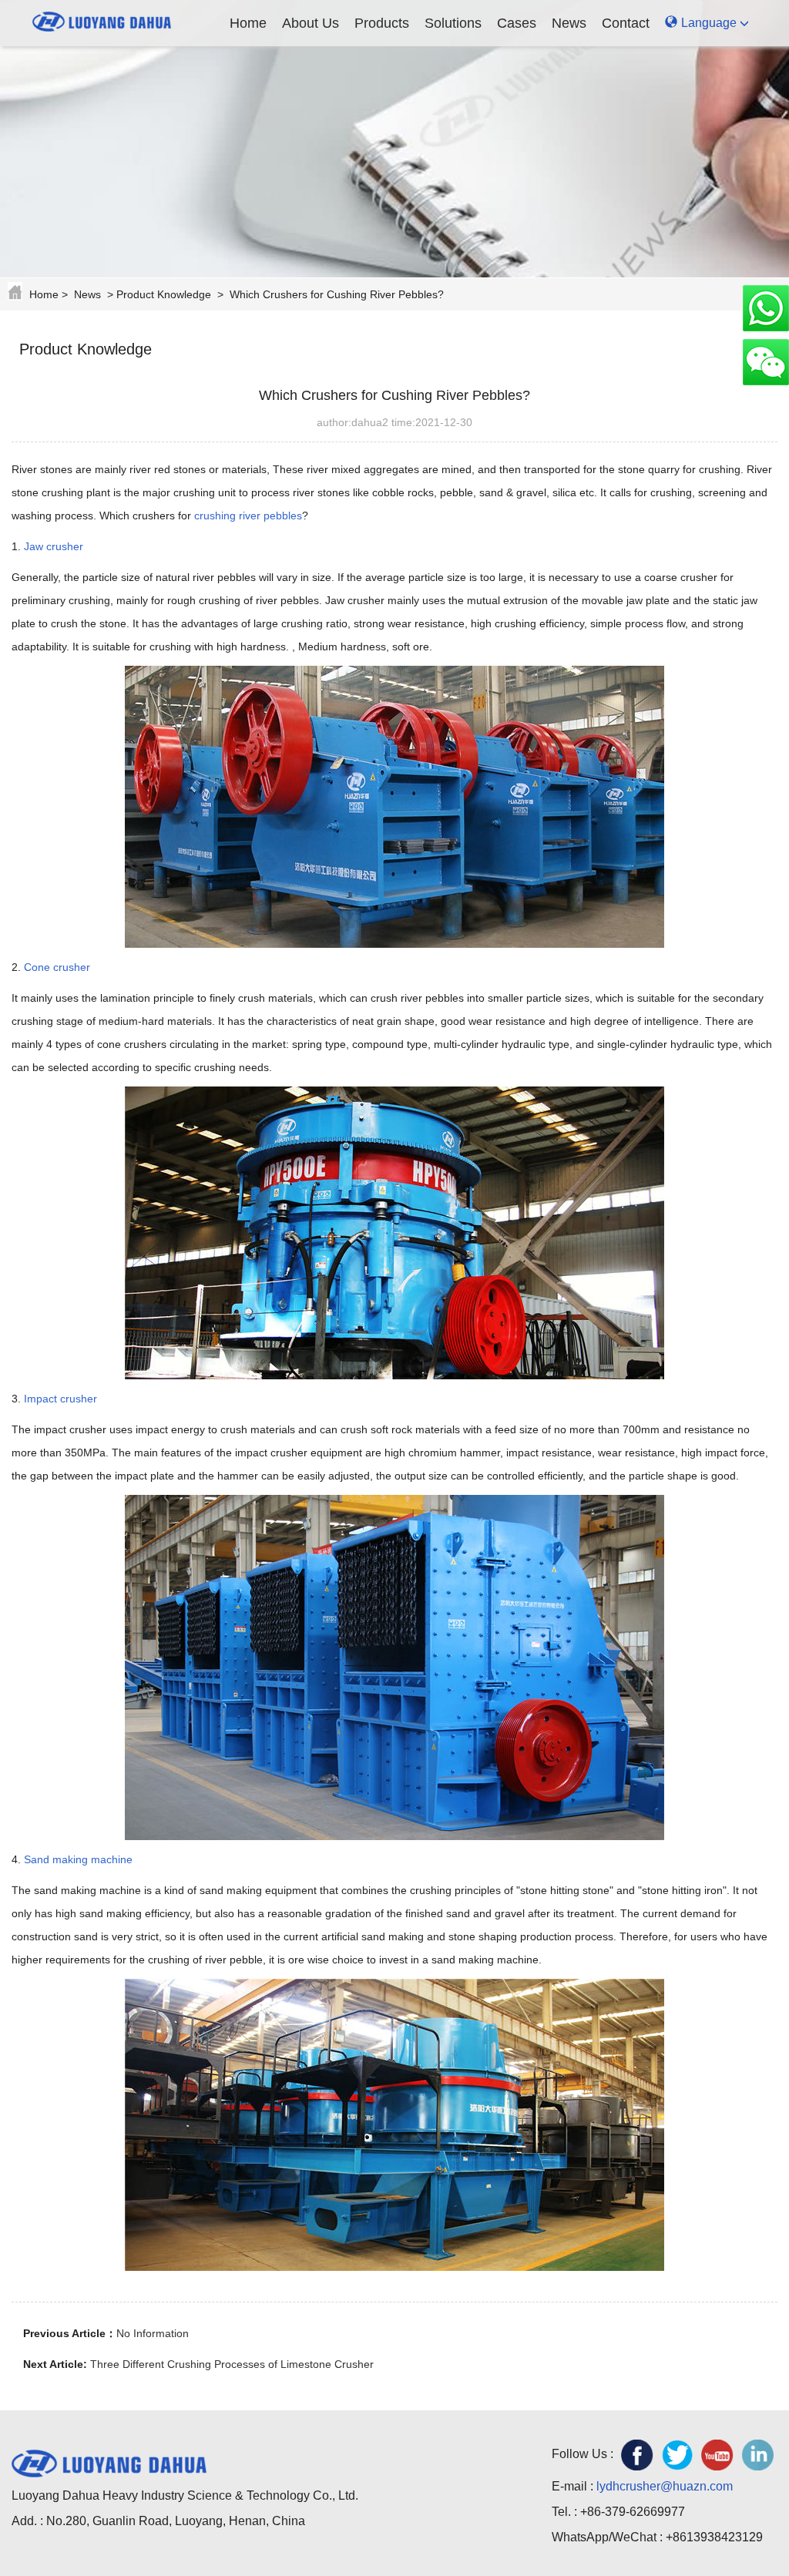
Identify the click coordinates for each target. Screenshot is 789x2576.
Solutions (453, 23)
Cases (517, 23)
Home (248, 23)
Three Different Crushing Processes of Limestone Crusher (232, 2364)
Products (382, 23)
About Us (311, 23)
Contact (626, 23)
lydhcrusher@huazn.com (665, 2486)
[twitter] (677, 2455)
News (569, 23)
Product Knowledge (164, 294)
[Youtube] (717, 2455)
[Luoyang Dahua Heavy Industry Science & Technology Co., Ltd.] (102, 19)
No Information (153, 2333)
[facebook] (637, 2455)
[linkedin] (757, 2455)
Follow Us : (583, 2454)
